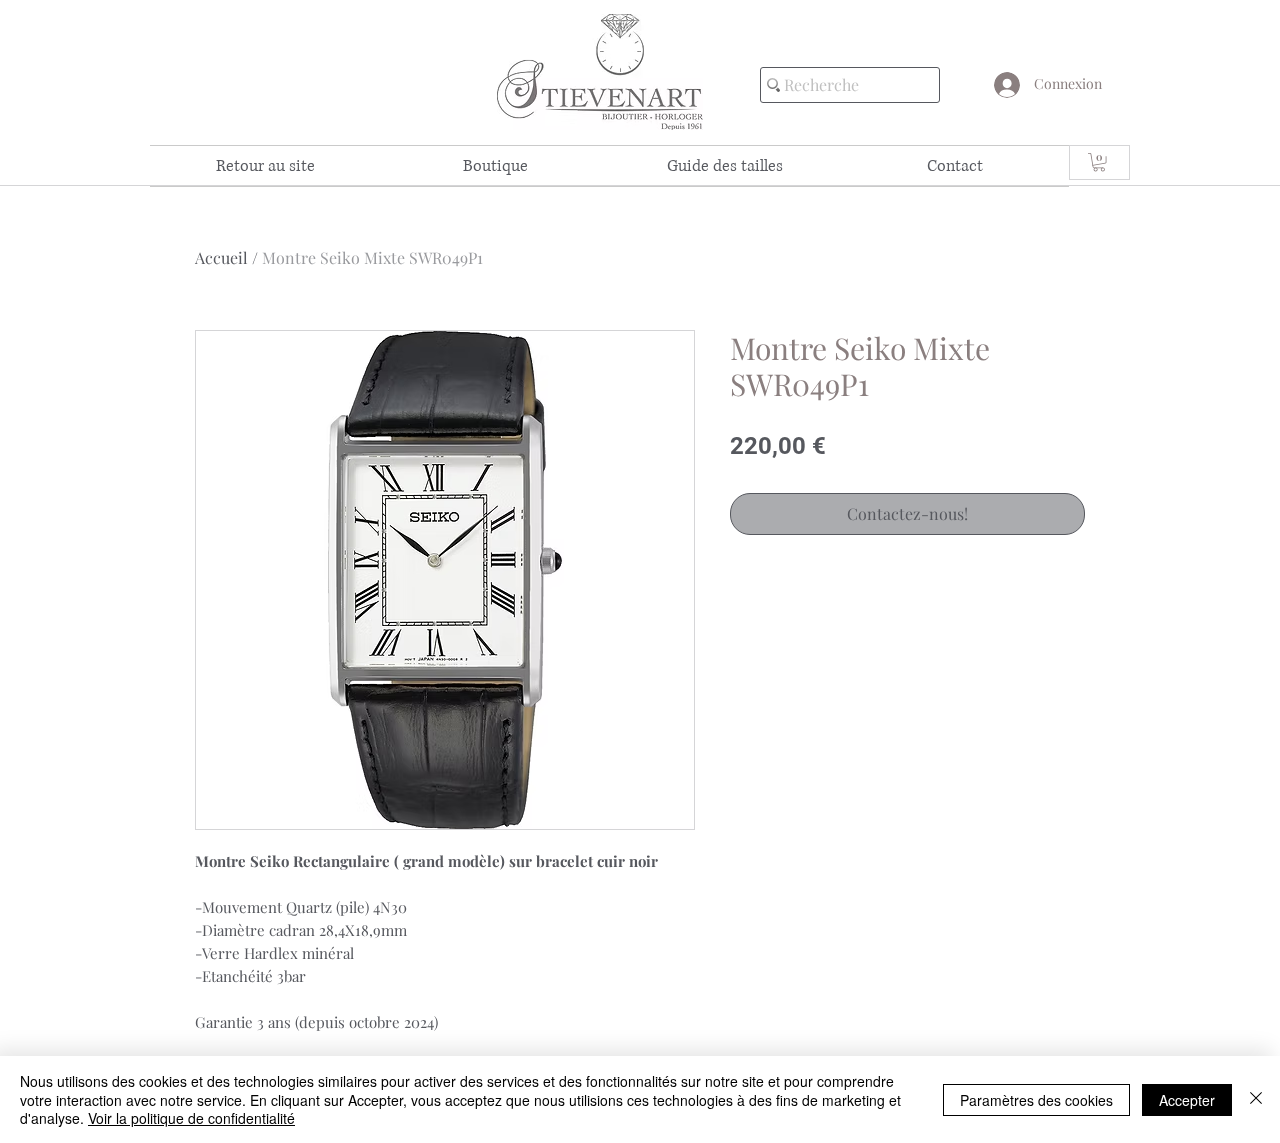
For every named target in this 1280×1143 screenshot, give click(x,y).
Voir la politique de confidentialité (191, 1118)
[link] (1099, 162)
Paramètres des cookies (1036, 1100)
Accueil (221, 257)
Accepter (1187, 1100)
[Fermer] (1256, 1099)
